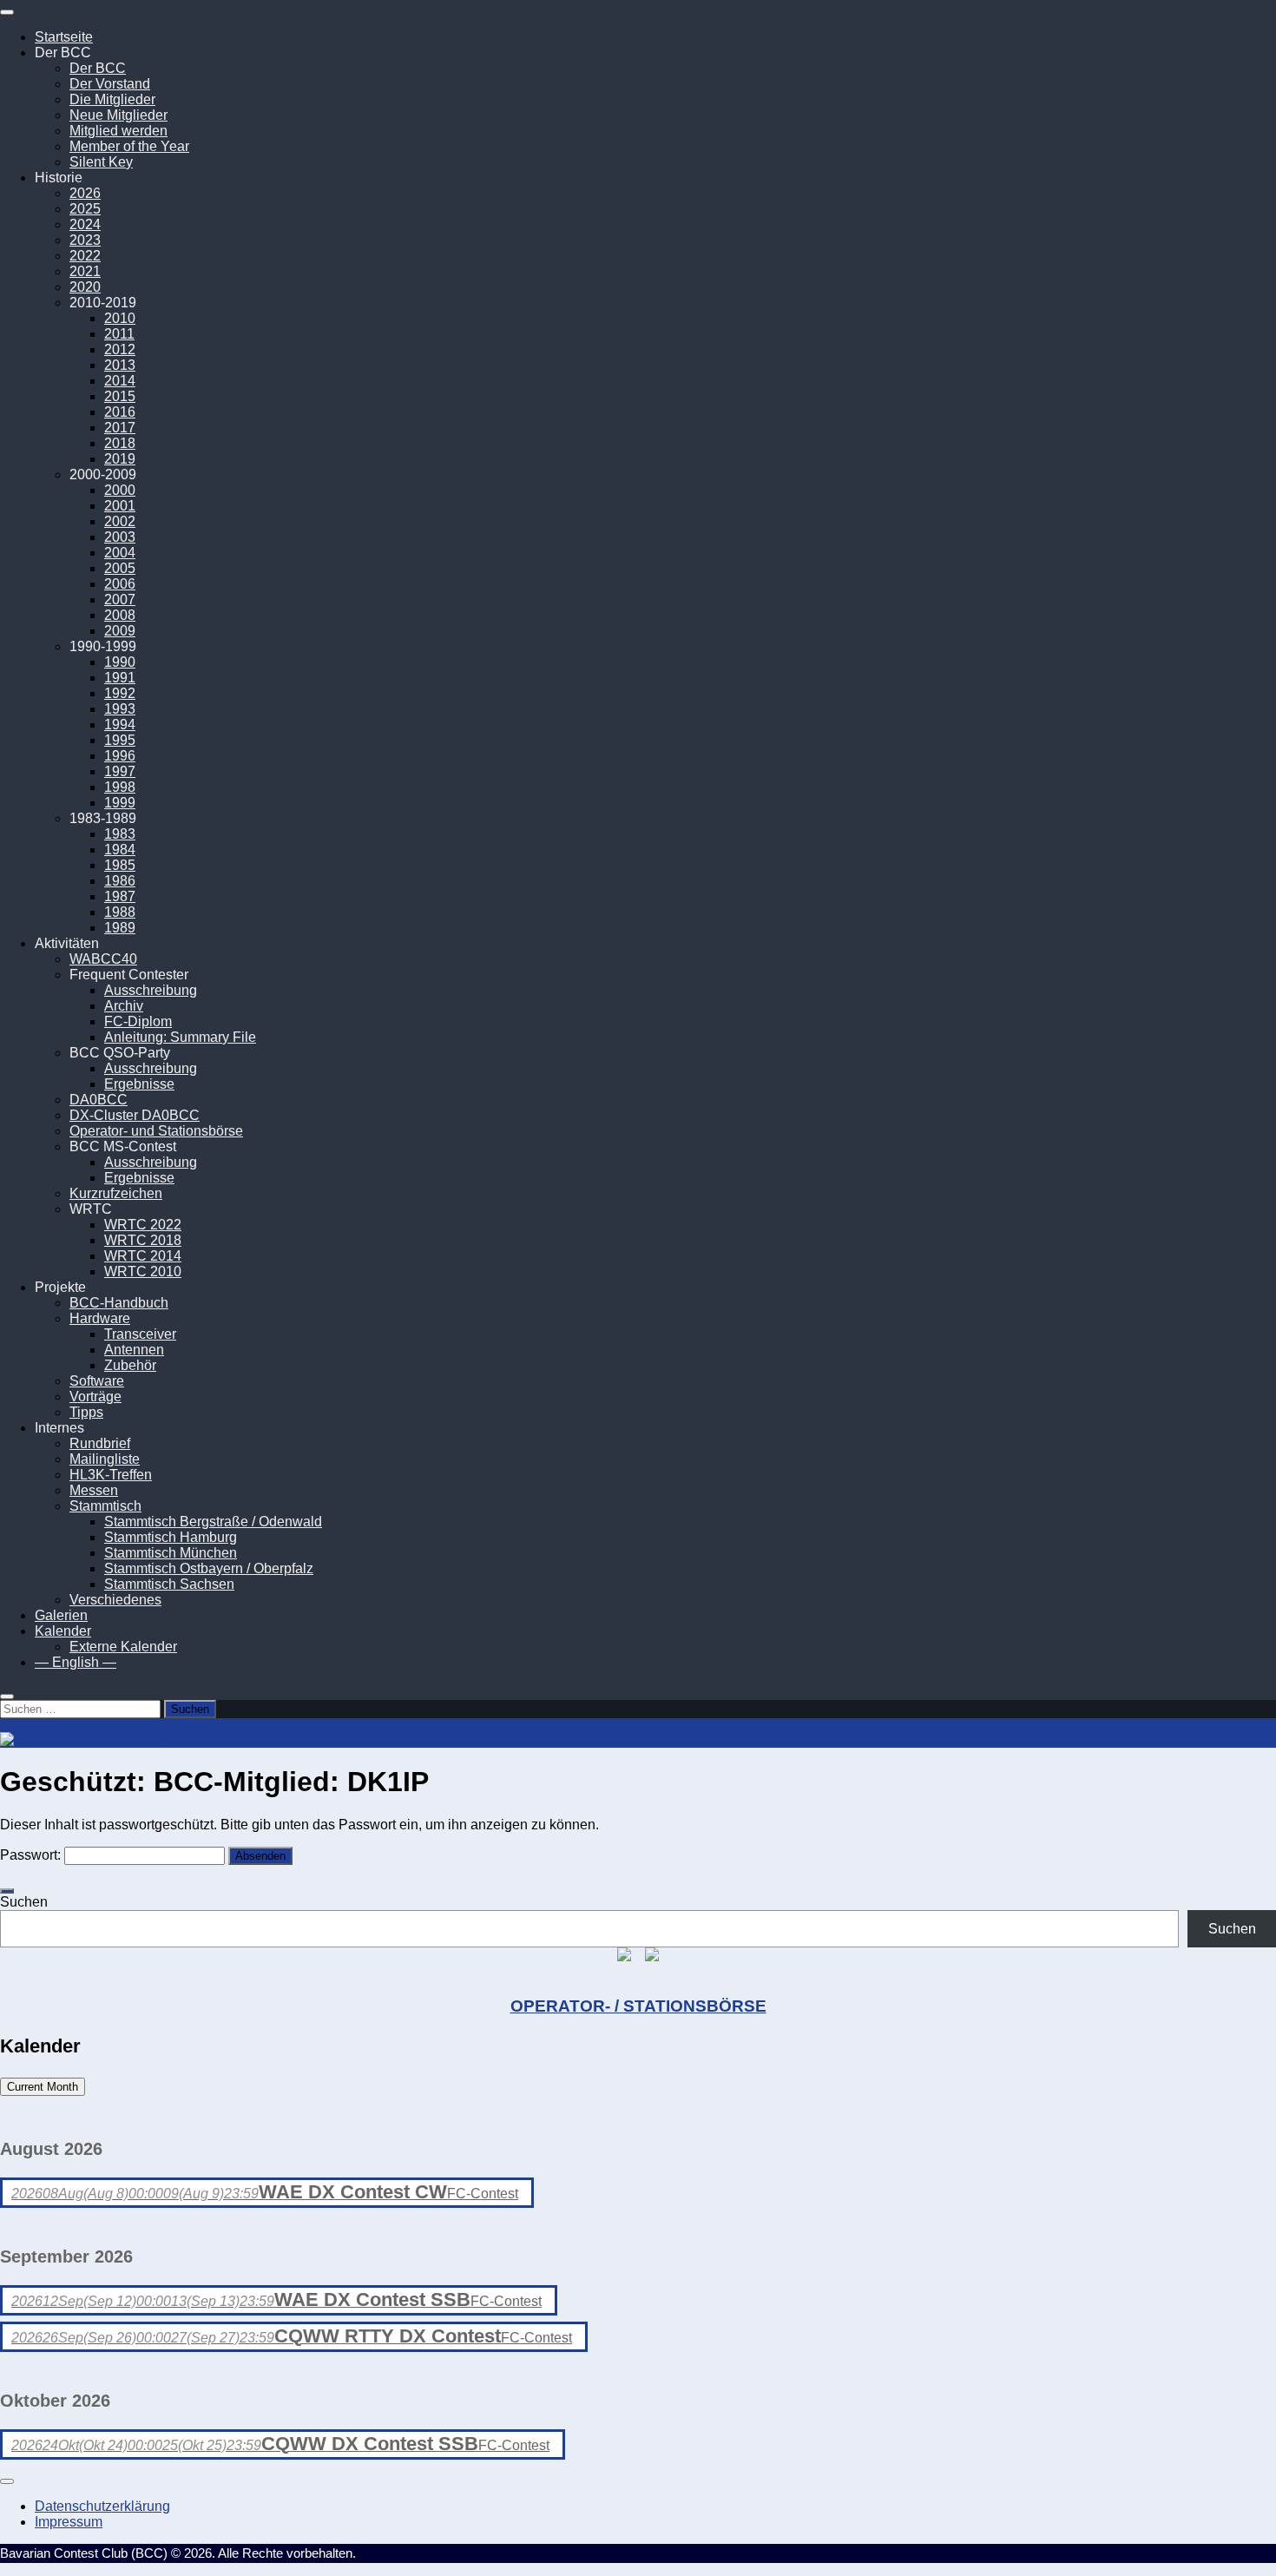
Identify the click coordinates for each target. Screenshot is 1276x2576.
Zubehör (130, 1365)
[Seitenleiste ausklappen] (7, 1891)
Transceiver (140, 1334)
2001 (120, 506)
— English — (76, 1662)
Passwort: (32, 1855)
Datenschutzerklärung (102, 2506)
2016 (120, 412)
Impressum (69, 2522)
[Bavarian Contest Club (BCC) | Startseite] (98, 1739)
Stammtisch (105, 1506)
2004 (120, 553)
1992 (120, 693)
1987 (120, 896)
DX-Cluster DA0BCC (135, 1115)
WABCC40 (103, 959)
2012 (120, 349)
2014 (120, 381)
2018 (120, 443)
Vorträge (95, 1397)
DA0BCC (99, 1100)
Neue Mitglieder (118, 115)
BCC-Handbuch (119, 1303)
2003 (120, 537)
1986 (120, 881)
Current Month (43, 2087)
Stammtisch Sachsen (169, 1584)
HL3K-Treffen (111, 1475)
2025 (85, 209)
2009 (120, 631)
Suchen (24, 1902)
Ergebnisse (139, 1084)
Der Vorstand (110, 84)
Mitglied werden (118, 131)
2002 (120, 521)
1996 (120, 756)
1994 (120, 725)
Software (97, 1381)
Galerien (61, 1615)
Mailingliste (105, 1459)
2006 (120, 584)
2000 (120, 490)
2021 (85, 271)
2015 (120, 396)
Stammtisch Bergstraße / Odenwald (213, 1522)
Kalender (63, 1631)
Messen (94, 1490)
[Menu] (7, 12)
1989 (120, 928)
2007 (120, 600)
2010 (120, 318)
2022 (85, 256)
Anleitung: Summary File (180, 1037)
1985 (120, 865)
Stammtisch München (171, 1553)
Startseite (64, 37)
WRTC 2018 (143, 1240)
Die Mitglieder (112, 99)
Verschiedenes (115, 1600)
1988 (120, 912)
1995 (120, 740)
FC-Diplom (138, 1021)
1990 (120, 662)
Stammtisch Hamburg (171, 1537)
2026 (85, 193)
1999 (120, 803)
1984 (120, 850)
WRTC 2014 (143, 1256)
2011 (119, 334)
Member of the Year (129, 146)
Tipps (86, 1412)
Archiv (124, 1006)
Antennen (134, 1350)
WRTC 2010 (143, 1272)
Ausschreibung (151, 990)
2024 (85, 224)
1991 (120, 678)
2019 (120, 459)
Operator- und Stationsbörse (156, 1131)
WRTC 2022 (143, 1225)
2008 (120, 615)
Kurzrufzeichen (116, 1193)
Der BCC (98, 68)
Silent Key (101, 162)
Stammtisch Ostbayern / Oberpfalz (209, 1568)
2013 (120, 365)
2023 (85, 240)
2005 (120, 568)
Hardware (100, 1318)
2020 (85, 287)
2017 (120, 428)
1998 (120, 787)
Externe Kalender (123, 1647)
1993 (120, 709)
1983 (120, 834)
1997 (120, 771)
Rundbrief (100, 1443)
